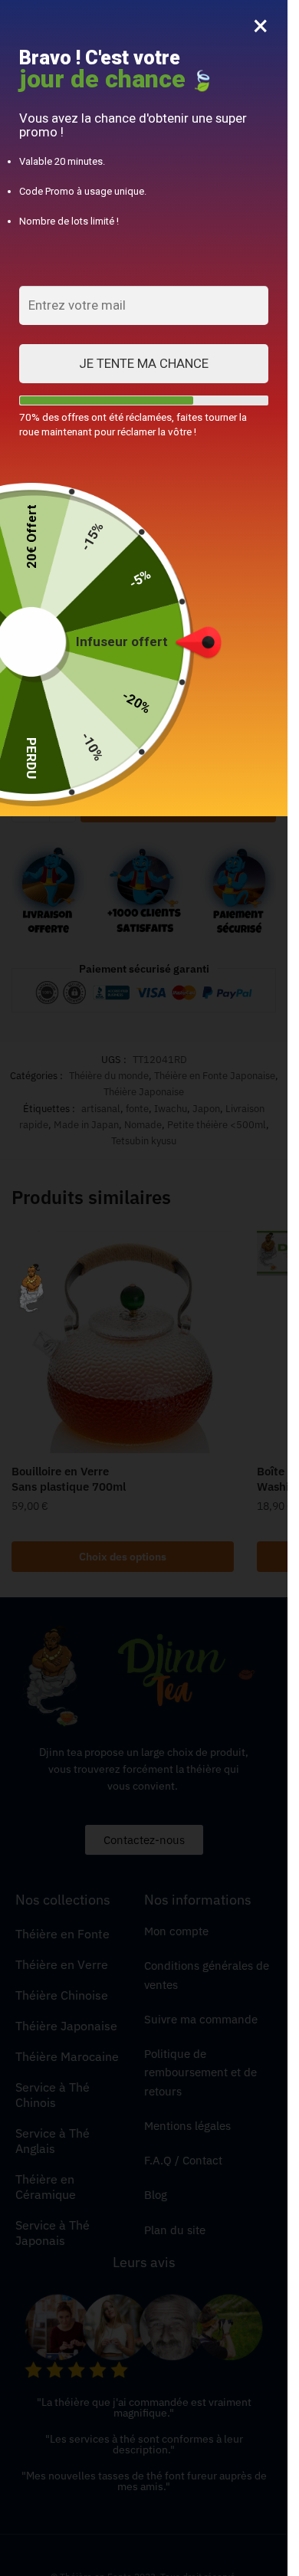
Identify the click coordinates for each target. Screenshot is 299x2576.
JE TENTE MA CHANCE (144, 363)
